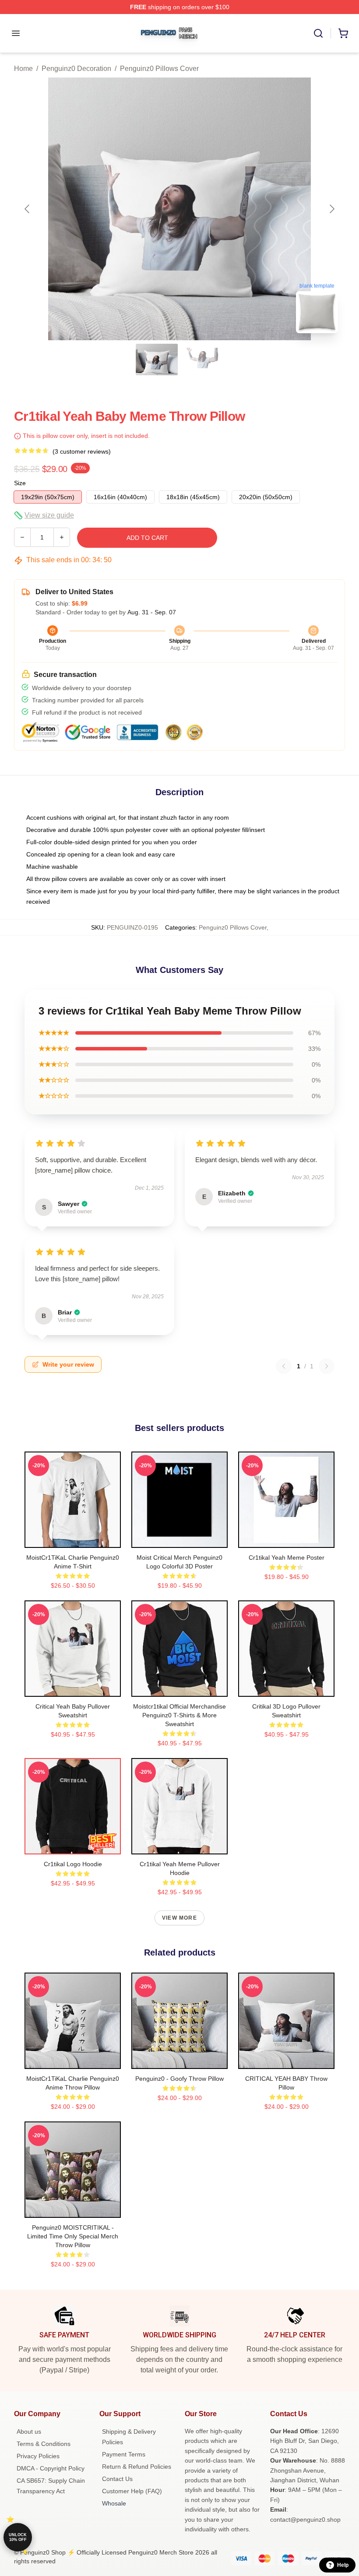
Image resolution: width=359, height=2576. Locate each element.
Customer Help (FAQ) (132, 2491)
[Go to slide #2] (202, 359)
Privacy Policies (38, 2456)
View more (179, 1918)
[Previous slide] (28, 209)
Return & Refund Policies (137, 2467)
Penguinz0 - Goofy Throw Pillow (179, 2079)
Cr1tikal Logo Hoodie (73, 1864)
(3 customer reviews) (82, 451)
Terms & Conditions (44, 2444)
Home (23, 69)
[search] (318, 33)
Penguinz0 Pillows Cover (159, 69)
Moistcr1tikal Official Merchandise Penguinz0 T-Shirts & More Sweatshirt (179, 1715)
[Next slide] (331, 209)
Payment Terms (124, 2454)
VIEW (73, 1539)
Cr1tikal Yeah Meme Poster (287, 1558)
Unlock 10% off (18, 2537)
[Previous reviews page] (284, 1366)
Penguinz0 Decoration (76, 69)
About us (29, 2432)
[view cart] (343, 33)
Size (20, 483)
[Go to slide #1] (157, 359)
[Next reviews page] (327, 1366)
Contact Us (117, 2479)
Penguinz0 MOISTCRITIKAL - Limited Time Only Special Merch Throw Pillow (73, 2236)
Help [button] (343, 2565)
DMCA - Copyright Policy (51, 2468)
